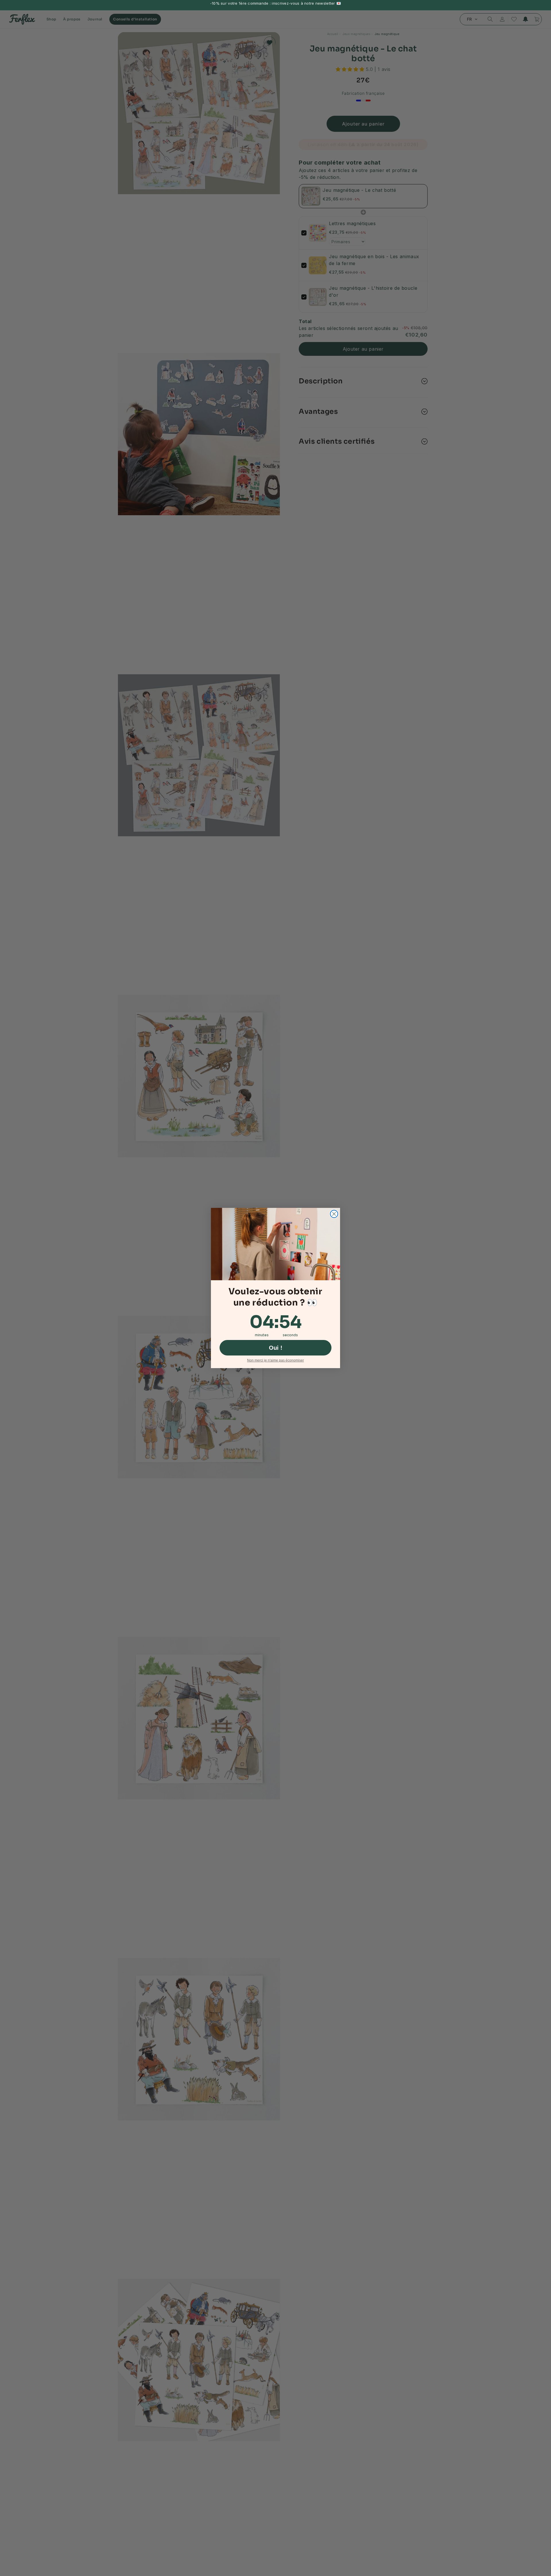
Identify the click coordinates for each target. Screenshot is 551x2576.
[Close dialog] (334, 1214)
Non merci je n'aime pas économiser (275, 1360)
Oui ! (276, 1348)
